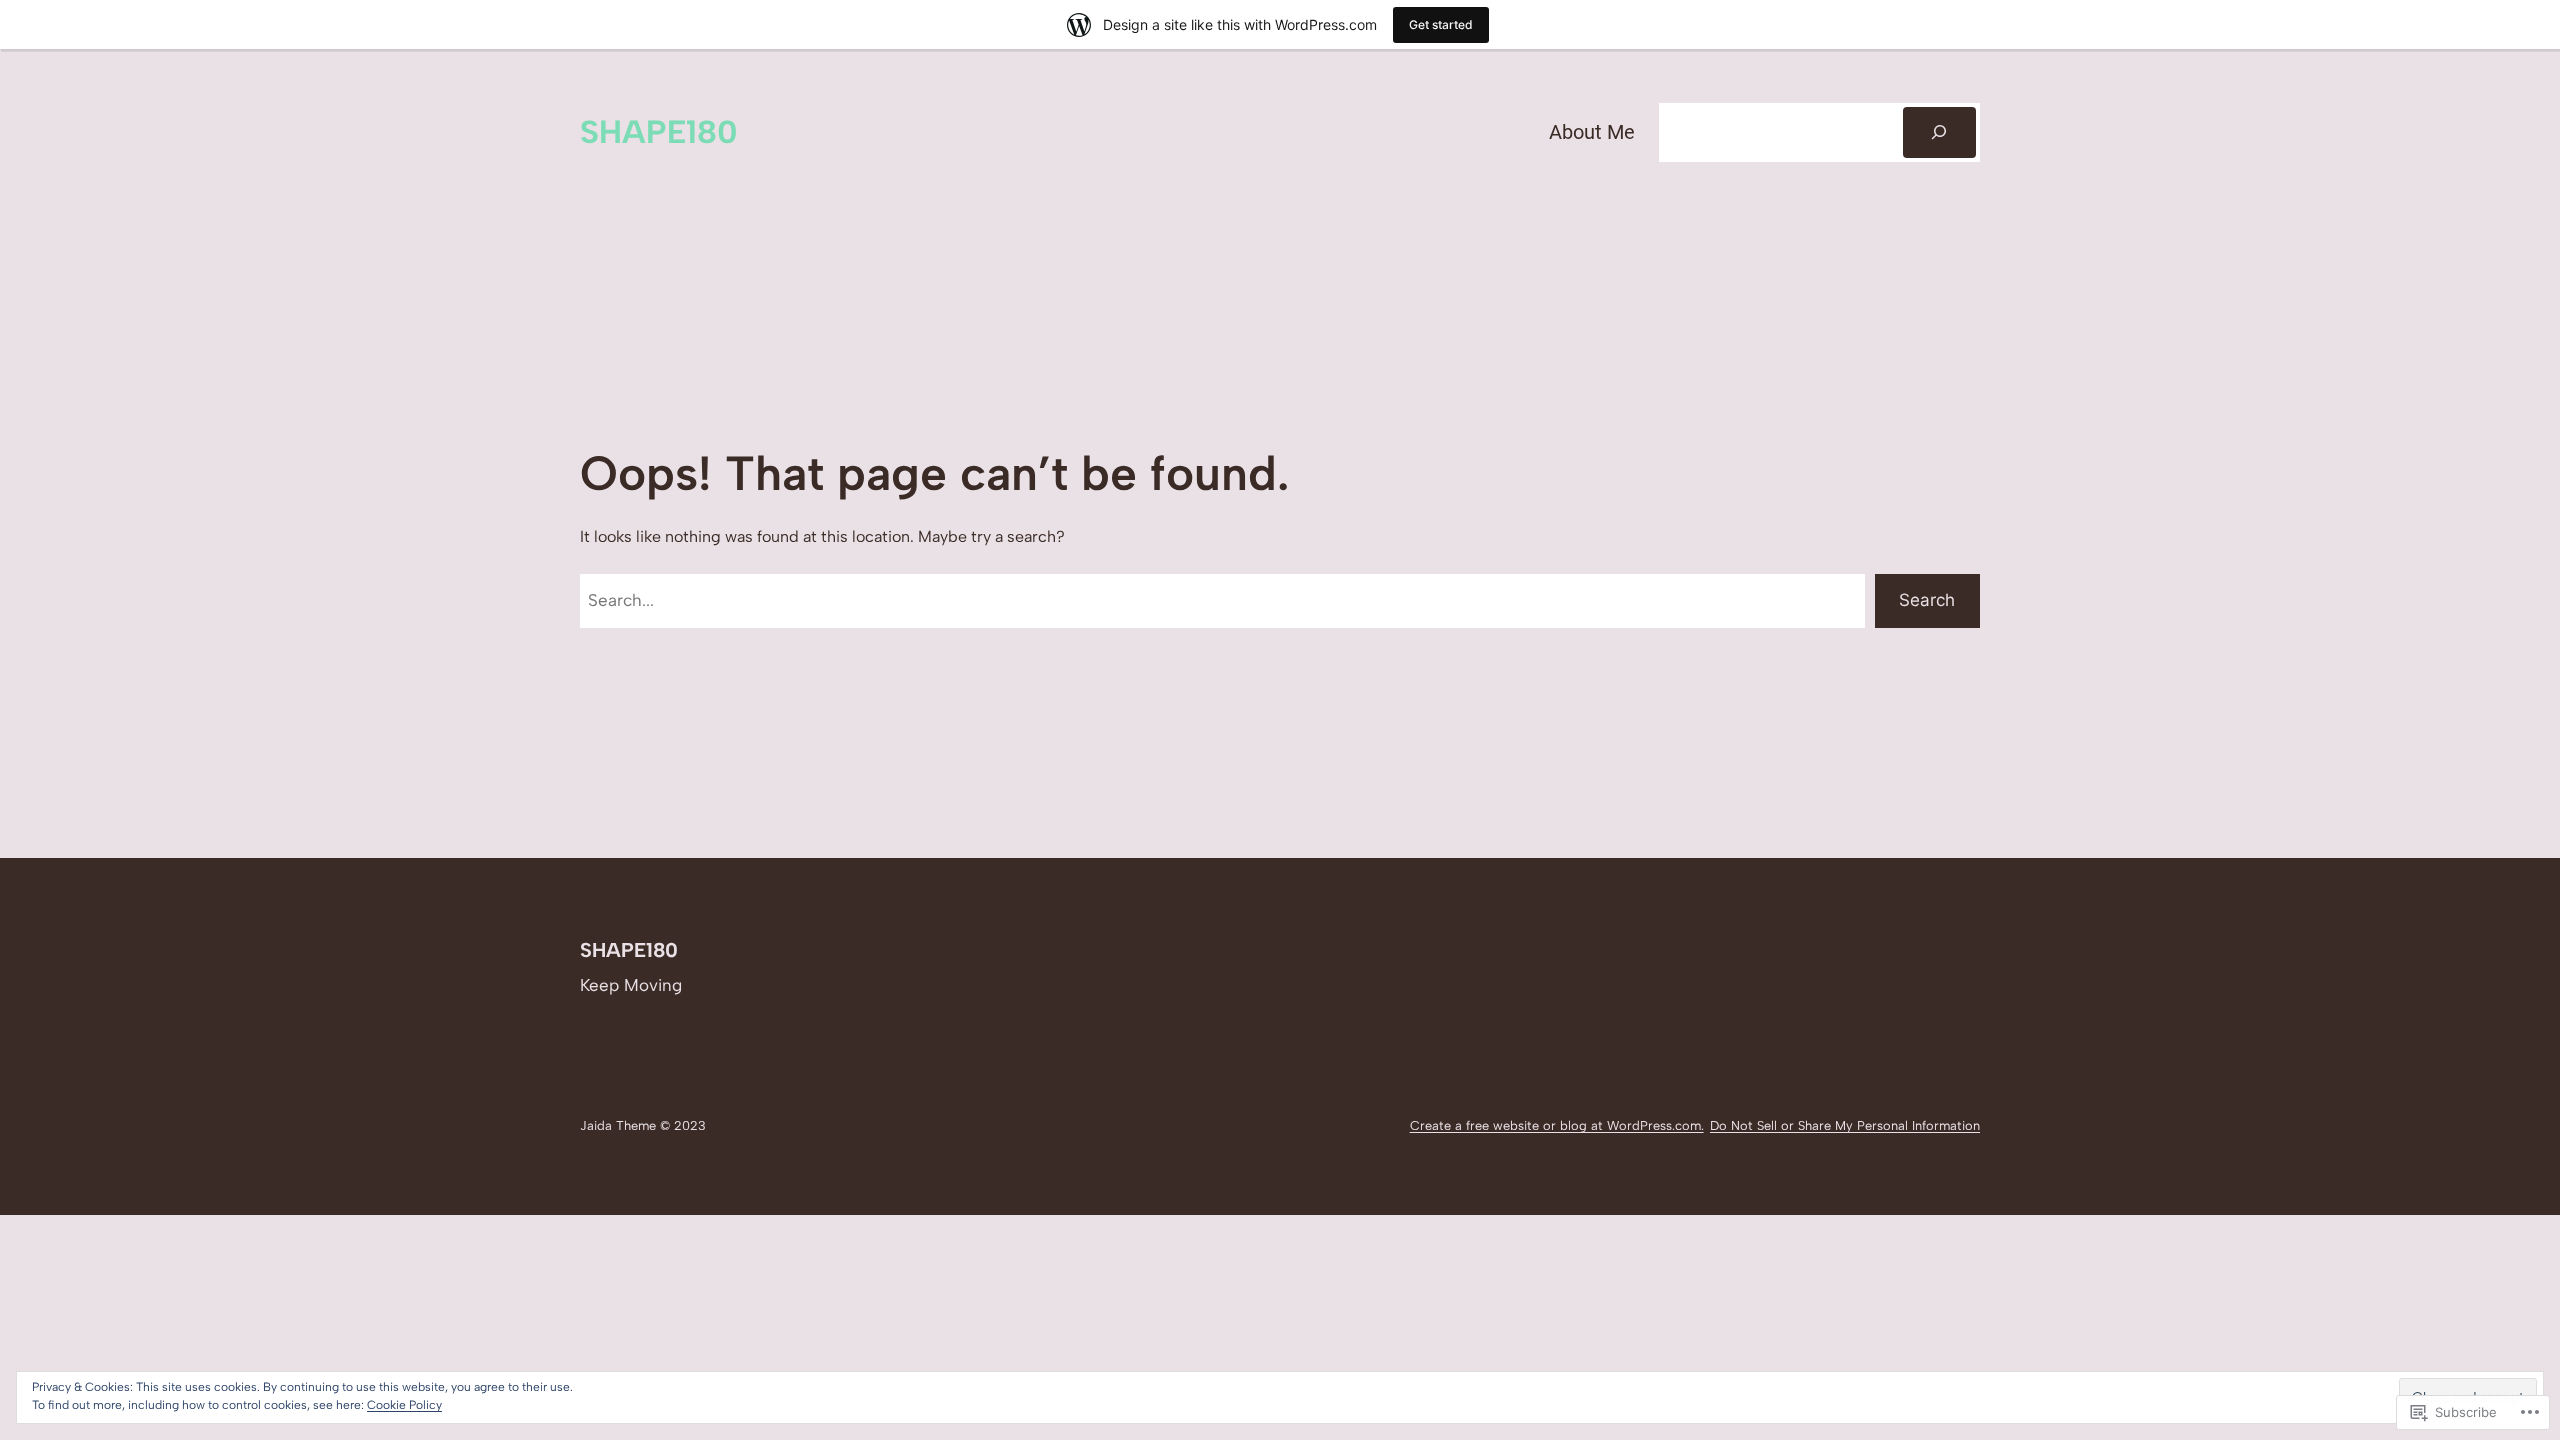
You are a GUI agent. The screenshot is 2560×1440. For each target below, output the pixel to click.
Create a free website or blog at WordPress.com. (1557, 1125)
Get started (1441, 24)
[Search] (1939, 132)
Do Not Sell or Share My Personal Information (1845, 1125)
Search (1927, 600)
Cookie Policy (404, 1405)
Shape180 (659, 132)
